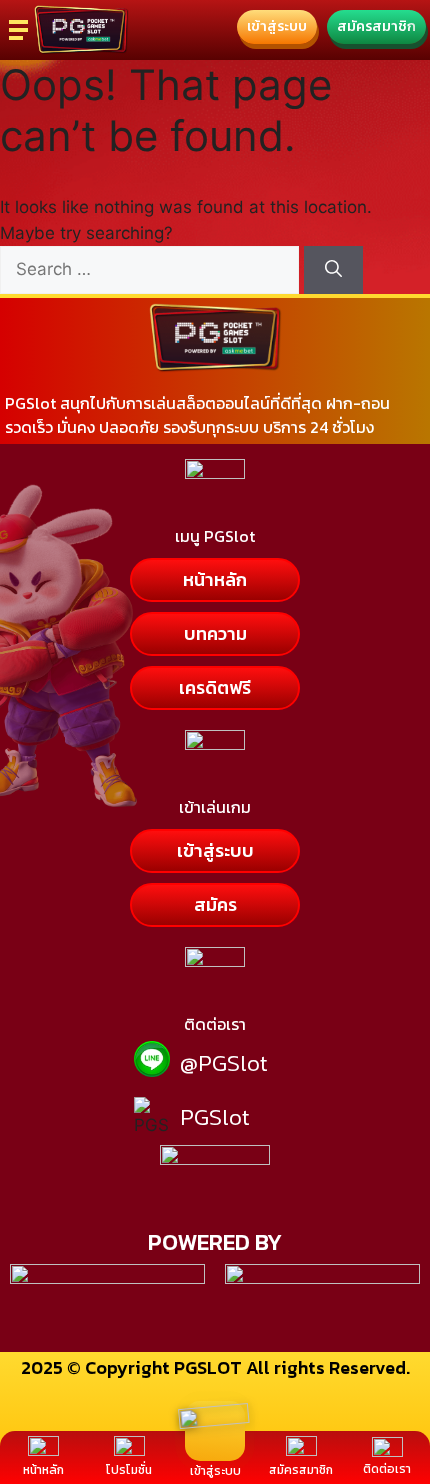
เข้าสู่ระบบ (215, 1471)
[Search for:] (152, 269)
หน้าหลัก (43, 1470)
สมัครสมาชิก (301, 1470)
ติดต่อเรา (387, 1469)
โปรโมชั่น (129, 1470)
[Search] (333, 270)
